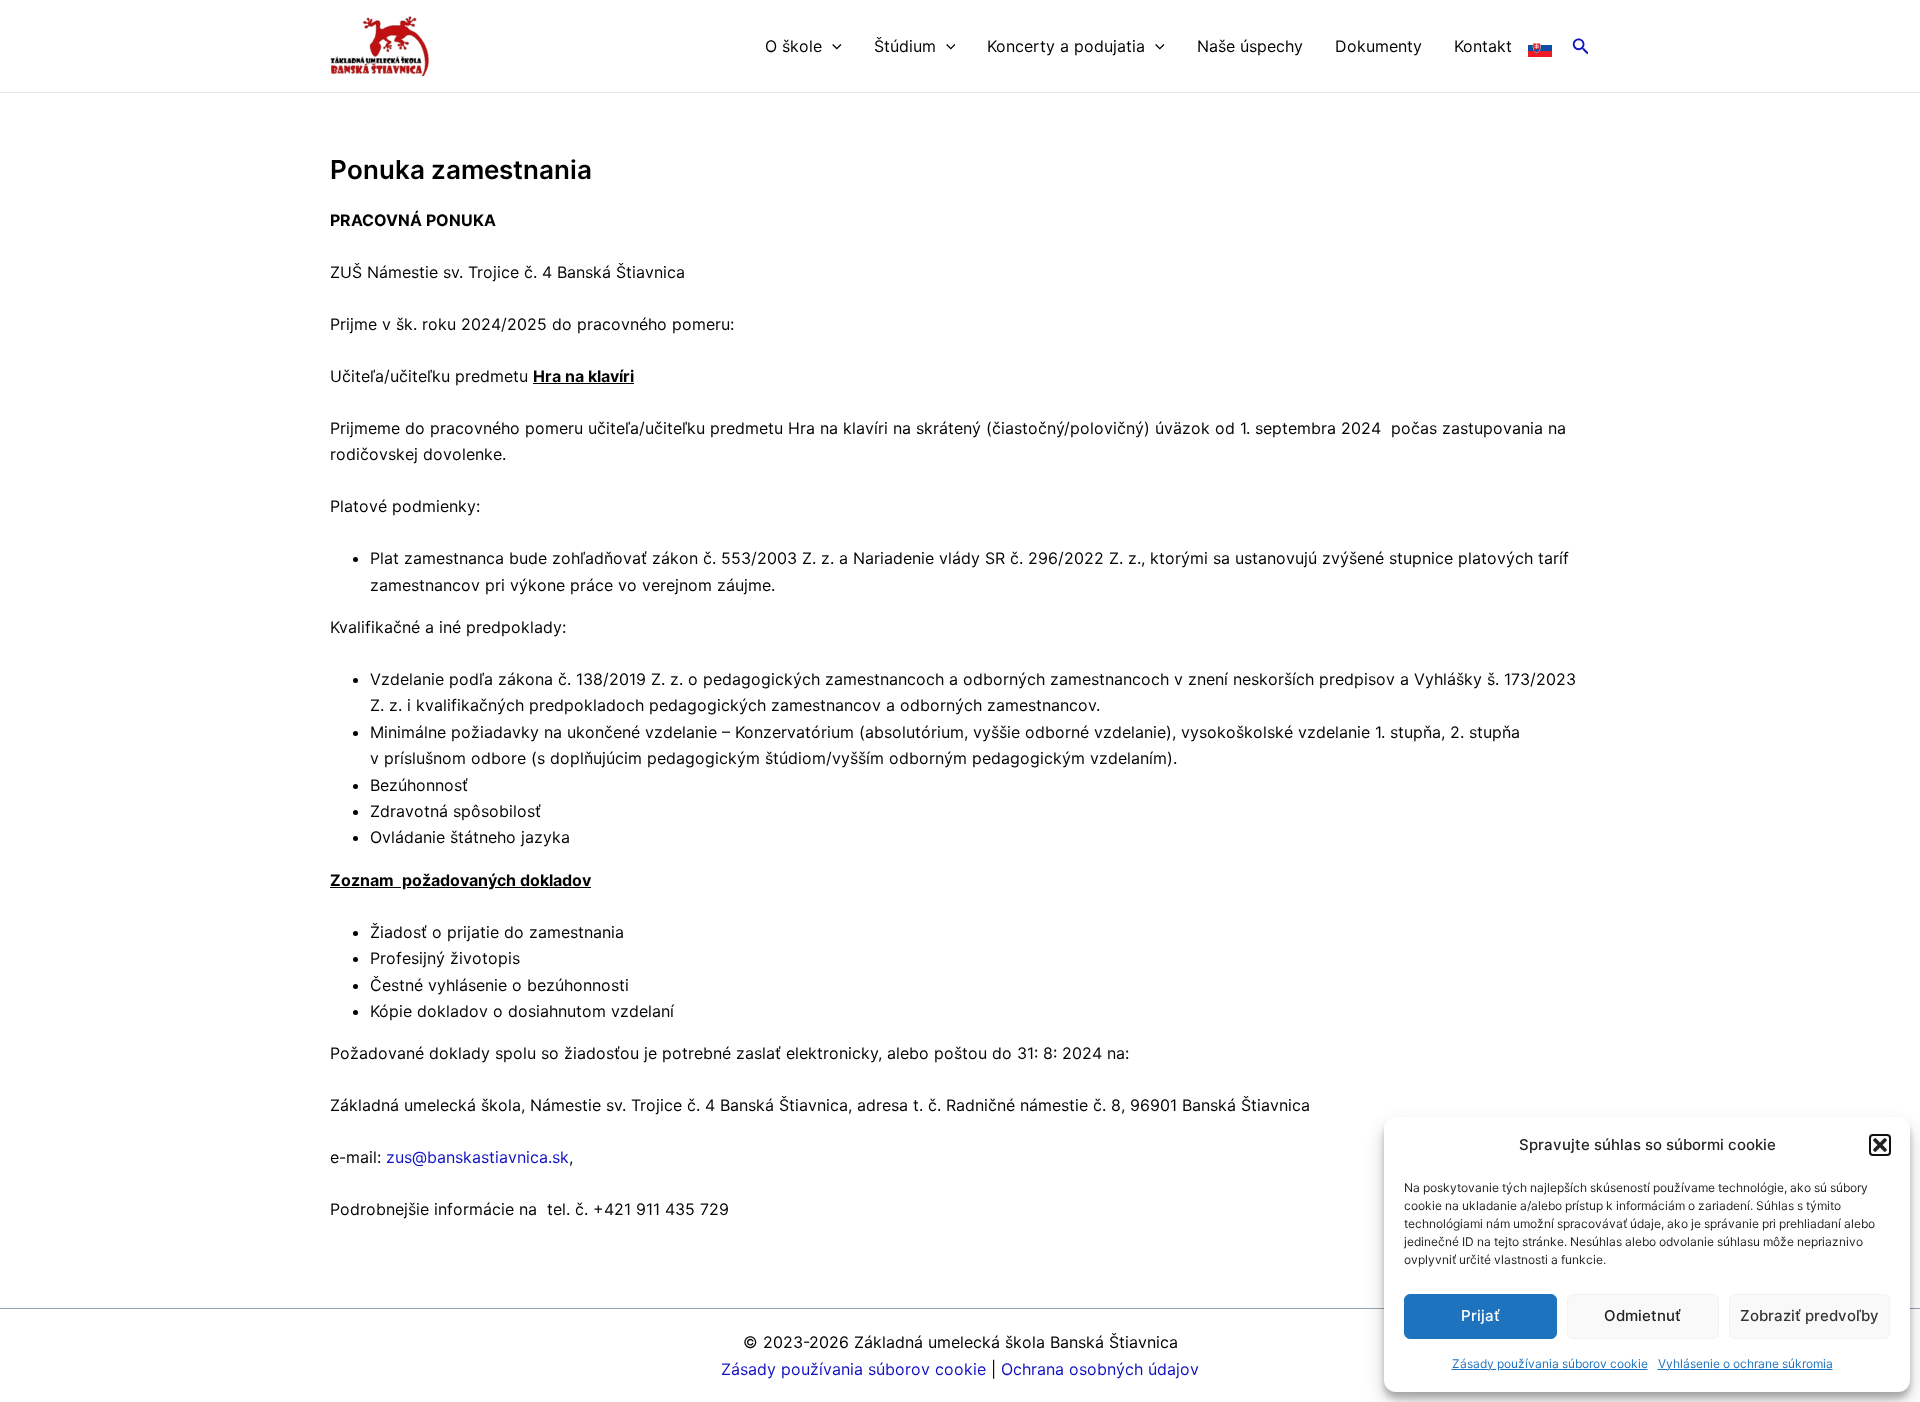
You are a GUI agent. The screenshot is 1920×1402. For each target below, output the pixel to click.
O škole (793, 46)
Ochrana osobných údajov (1100, 1369)
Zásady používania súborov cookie (1550, 1363)
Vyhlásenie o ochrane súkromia (1745, 1363)
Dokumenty (1378, 46)
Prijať (1480, 1315)
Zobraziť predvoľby (1809, 1315)
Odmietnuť (1642, 1315)
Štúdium (905, 46)
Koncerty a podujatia (1066, 46)
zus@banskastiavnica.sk (477, 1157)
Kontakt (1483, 46)
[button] (1880, 1145)
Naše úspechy (1250, 46)
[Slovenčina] (1540, 46)
